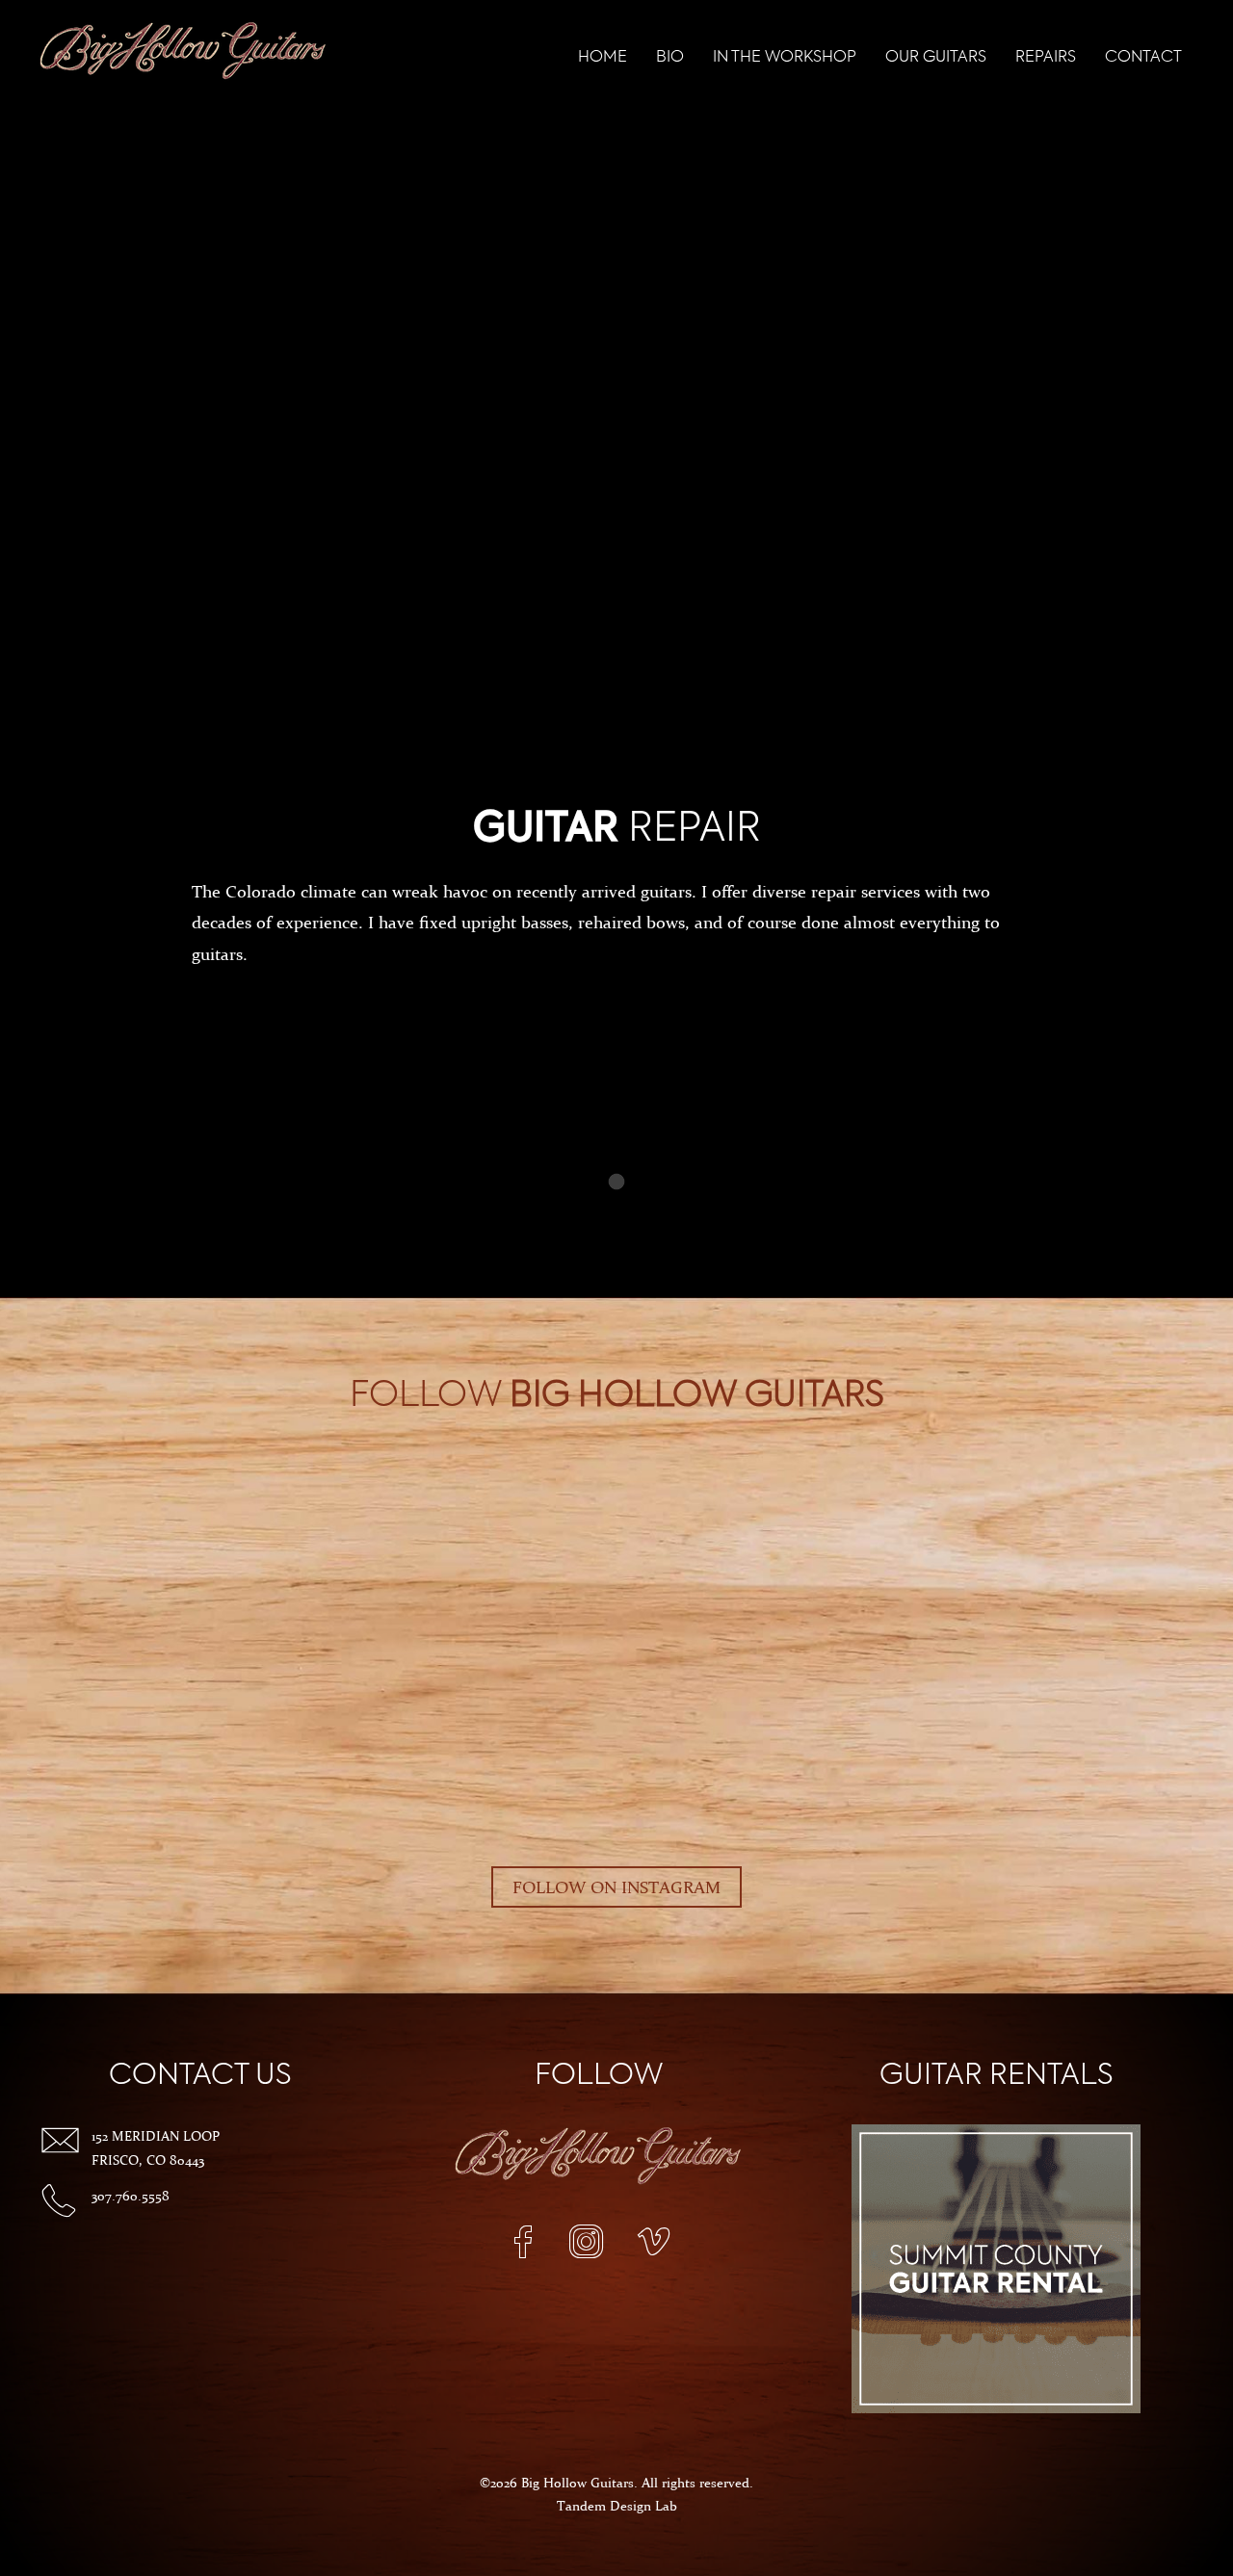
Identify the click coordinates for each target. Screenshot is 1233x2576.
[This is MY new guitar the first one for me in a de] (440, 1562)
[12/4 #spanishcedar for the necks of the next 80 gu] (440, 1496)
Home (603, 58)
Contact (1143, 58)
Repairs (1046, 58)
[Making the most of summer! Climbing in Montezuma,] (205, 1562)
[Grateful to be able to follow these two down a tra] (675, 1496)
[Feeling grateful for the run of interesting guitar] (793, 1496)
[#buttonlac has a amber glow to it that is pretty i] (793, 1562)
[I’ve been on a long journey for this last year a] (558, 1496)
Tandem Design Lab (617, 2506)
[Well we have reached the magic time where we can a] (1145, 1562)
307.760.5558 (131, 2196)
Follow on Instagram (616, 1887)
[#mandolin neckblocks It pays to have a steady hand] (323, 1496)
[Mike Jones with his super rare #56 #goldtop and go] (1028, 1562)
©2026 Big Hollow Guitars (557, 2483)
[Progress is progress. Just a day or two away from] (675, 1562)
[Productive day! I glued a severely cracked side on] (910, 1496)
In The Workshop (785, 58)
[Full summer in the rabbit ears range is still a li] (88, 1562)
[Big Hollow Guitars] (183, 53)
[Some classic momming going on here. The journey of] (558, 1562)
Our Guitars (936, 58)
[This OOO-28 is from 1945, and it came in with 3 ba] (1028, 1496)
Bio (670, 58)
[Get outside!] (88, 1496)
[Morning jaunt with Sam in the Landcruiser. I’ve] (323, 1562)
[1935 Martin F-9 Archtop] (1145, 1496)
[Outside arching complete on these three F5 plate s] (205, 1496)
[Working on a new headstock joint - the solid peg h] (910, 1562)
